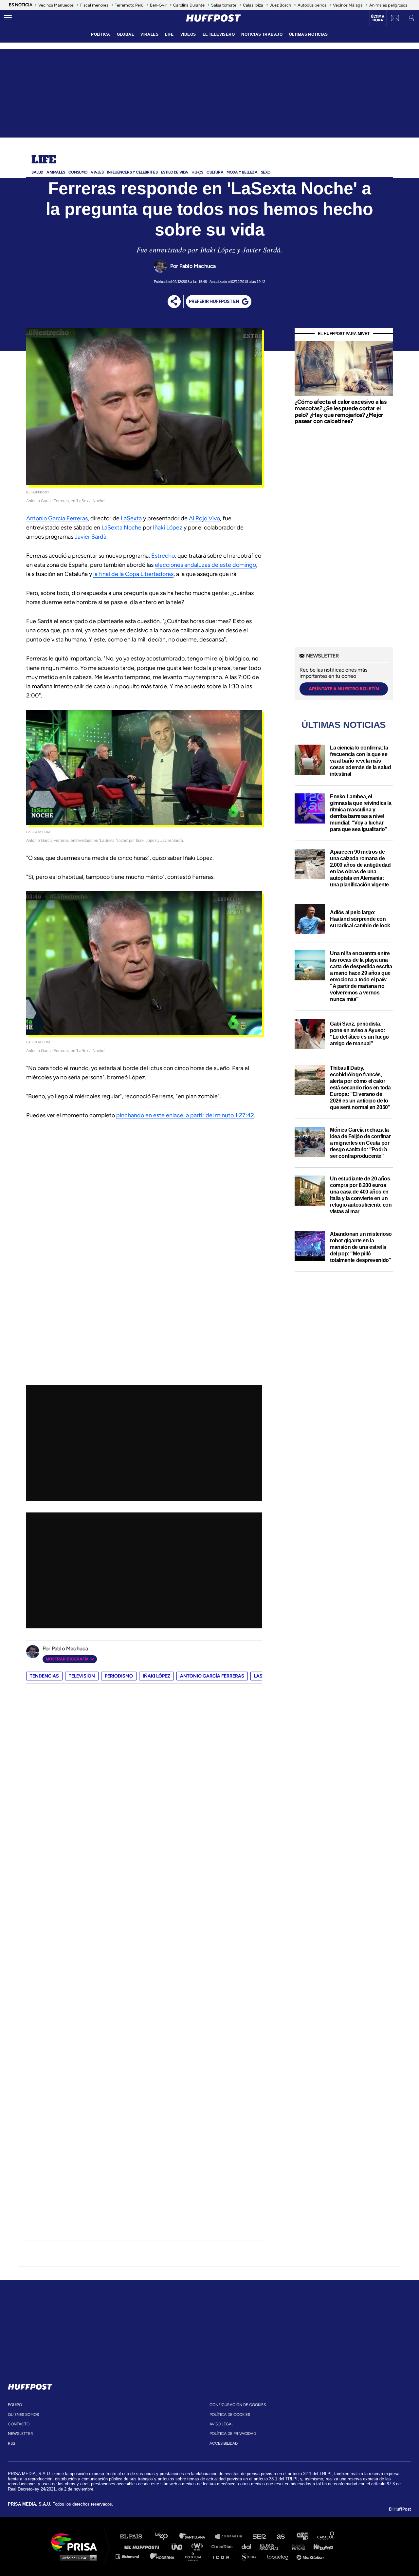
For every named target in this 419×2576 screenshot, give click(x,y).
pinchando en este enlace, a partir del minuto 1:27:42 (185, 1115)
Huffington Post (143, 2546)
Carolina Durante (189, 5)
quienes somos (23, 2415)
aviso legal (221, 2424)
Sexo (266, 172)
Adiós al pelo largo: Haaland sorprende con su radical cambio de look (360, 919)
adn (302, 2537)
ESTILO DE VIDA (175, 172)
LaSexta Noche (121, 528)
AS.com (280, 2537)
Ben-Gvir (158, 5)
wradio (199, 2546)
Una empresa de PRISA (77, 2542)
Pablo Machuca (198, 266)
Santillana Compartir (231, 2537)
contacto (19, 2424)
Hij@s (197, 172)
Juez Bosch (280, 5)
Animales (56, 172)
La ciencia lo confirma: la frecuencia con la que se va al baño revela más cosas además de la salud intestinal (360, 761)
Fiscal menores (94, 5)
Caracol (326, 2537)
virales (149, 34)
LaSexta (131, 518)
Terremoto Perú (129, 5)
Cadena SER (260, 2537)
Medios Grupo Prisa (76, 2558)
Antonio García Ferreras (57, 518)
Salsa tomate (224, 5)
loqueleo (280, 2556)
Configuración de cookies (238, 2405)
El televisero (219, 34)
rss (11, 2443)
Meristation (311, 2556)
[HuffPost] (30, 2385)
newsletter (20, 2434)
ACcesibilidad (224, 2443)
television (82, 1676)
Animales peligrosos (388, 5)
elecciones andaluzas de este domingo (205, 565)
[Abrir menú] (8, 18)
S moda (251, 2556)
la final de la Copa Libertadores (133, 574)
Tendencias (44, 1676)
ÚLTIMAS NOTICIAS (309, 34)
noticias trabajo (262, 34)
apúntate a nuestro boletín (344, 689)
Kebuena (320, 2546)
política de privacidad (233, 2434)
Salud (37, 172)
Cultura (215, 172)
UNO (180, 2546)
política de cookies (230, 2415)
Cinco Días (224, 2546)
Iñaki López (168, 528)
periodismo (119, 1676)
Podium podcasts (195, 2556)
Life (44, 160)
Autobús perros (312, 5)
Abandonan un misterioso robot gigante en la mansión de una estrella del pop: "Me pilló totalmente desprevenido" (361, 1247)
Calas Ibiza (253, 5)
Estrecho (163, 556)
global (126, 34)
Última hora (378, 18)
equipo (15, 2405)
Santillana (197, 2537)
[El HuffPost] (213, 18)
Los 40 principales (166, 2537)
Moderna (163, 2556)
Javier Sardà (91, 537)
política (100, 34)
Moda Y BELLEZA (242, 172)
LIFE (169, 34)
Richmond (131, 2556)
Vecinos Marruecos (56, 5)
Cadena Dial (248, 2546)
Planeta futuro (297, 2546)
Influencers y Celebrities (132, 172)
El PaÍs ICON (223, 2556)
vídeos (188, 34)
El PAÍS (135, 2537)
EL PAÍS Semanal (273, 2546)
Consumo (78, 172)
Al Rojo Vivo (204, 518)
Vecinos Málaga (348, 5)
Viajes (97, 172)
